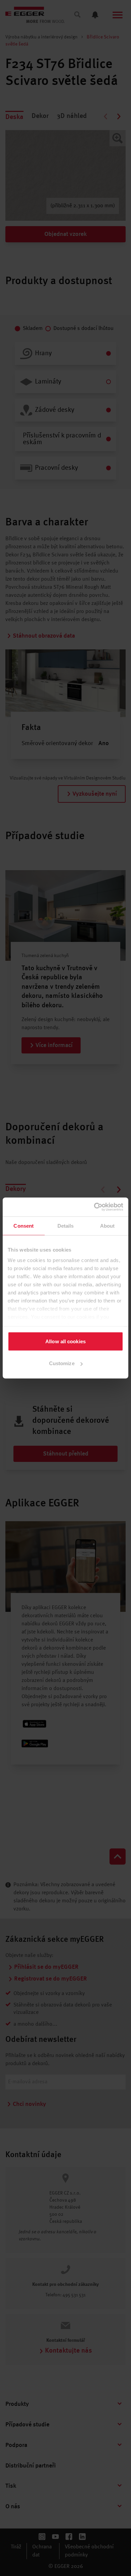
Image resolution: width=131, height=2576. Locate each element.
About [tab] (107, 1225)
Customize (62, 1363)
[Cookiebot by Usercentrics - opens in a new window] (94, 1207)
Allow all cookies (65, 1341)
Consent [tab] (24, 1225)
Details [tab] (66, 1225)
